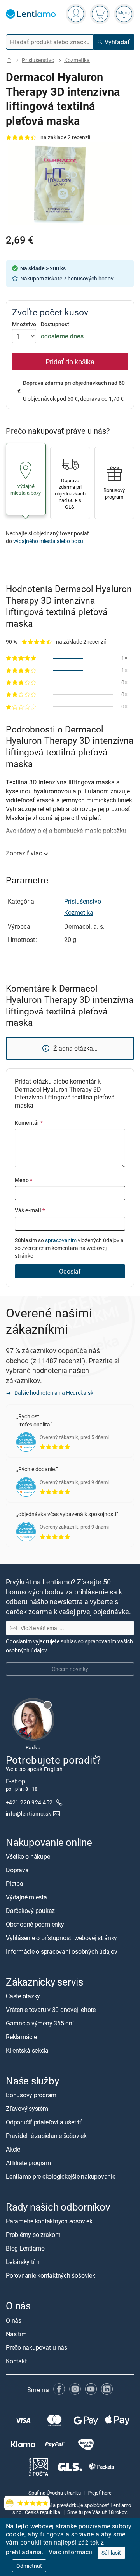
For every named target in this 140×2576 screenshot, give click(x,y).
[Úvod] (9, 60)
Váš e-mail (30, 1210)
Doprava (17, 1870)
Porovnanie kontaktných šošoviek (51, 2275)
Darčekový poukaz (30, 1911)
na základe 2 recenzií (65, 137)
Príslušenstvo (38, 60)
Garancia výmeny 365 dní (40, 2023)
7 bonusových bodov (88, 278)
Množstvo (24, 324)
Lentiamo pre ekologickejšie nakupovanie (61, 2176)
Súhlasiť (111, 2553)
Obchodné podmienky (35, 1924)
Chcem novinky (70, 1669)
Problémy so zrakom (33, 2235)
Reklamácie (21, 2037)
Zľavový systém (27, 2109)
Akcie (13, 2149)
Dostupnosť (55, 324)
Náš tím (16, 2334)
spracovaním (61, 1240)
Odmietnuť (29, 2566)
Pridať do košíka (70, 362)
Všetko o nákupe (28, 1856)
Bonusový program (31, 2095)
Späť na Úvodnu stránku (55, 2493)
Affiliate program (28, 2163)
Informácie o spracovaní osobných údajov (62, 1951)
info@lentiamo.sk (29, 1813)
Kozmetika (77, 60)
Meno (24, 1180)
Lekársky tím (23, 2262)
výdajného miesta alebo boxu (48, 541)
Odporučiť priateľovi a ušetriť (44, 2122)
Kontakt (16, 2361)
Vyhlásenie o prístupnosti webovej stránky (61, 1938)
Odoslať (70, 1271)
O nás (14, 2320)
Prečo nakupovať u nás (37, 2347)
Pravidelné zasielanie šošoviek (46, 2136)
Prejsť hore (100, 2493)
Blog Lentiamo (25, 2248)
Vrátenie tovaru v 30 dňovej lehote (51, 2010)
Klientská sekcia (27, 2050)
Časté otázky (23, 1996)
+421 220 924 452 (30, 1802)
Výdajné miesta (26, 1897)
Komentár (29, 1123)
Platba (15, 1884)
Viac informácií (71, 2552)
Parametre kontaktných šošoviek (49, 2221)
